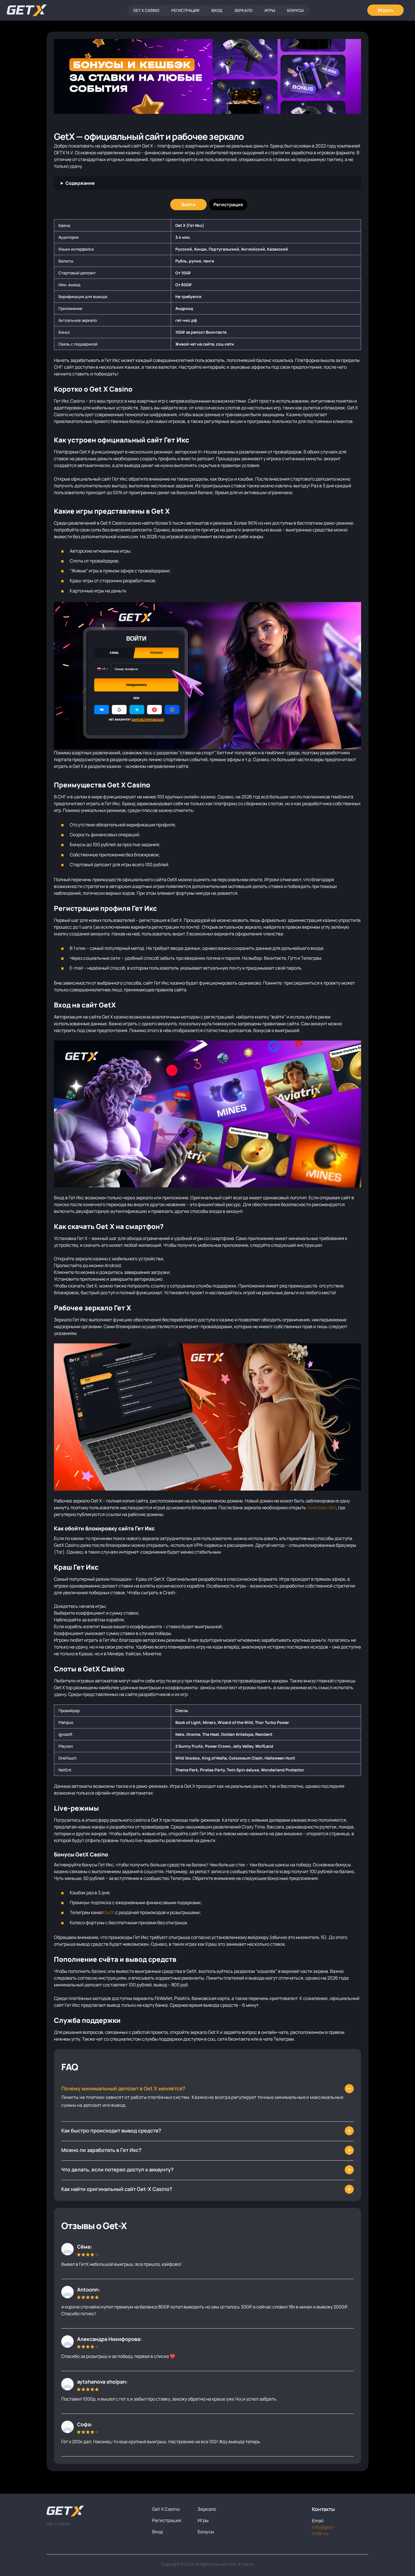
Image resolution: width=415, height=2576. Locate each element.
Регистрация (185, 10)
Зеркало (243, 10)
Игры (270, 10)
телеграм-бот (321, 1508)
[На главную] (95, 2511)
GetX (109, 1912)
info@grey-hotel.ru (324, 2530)
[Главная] (27, 10)
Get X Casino (146, 10)
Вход (217, 10)
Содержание (80, 183)
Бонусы (295, 10)
